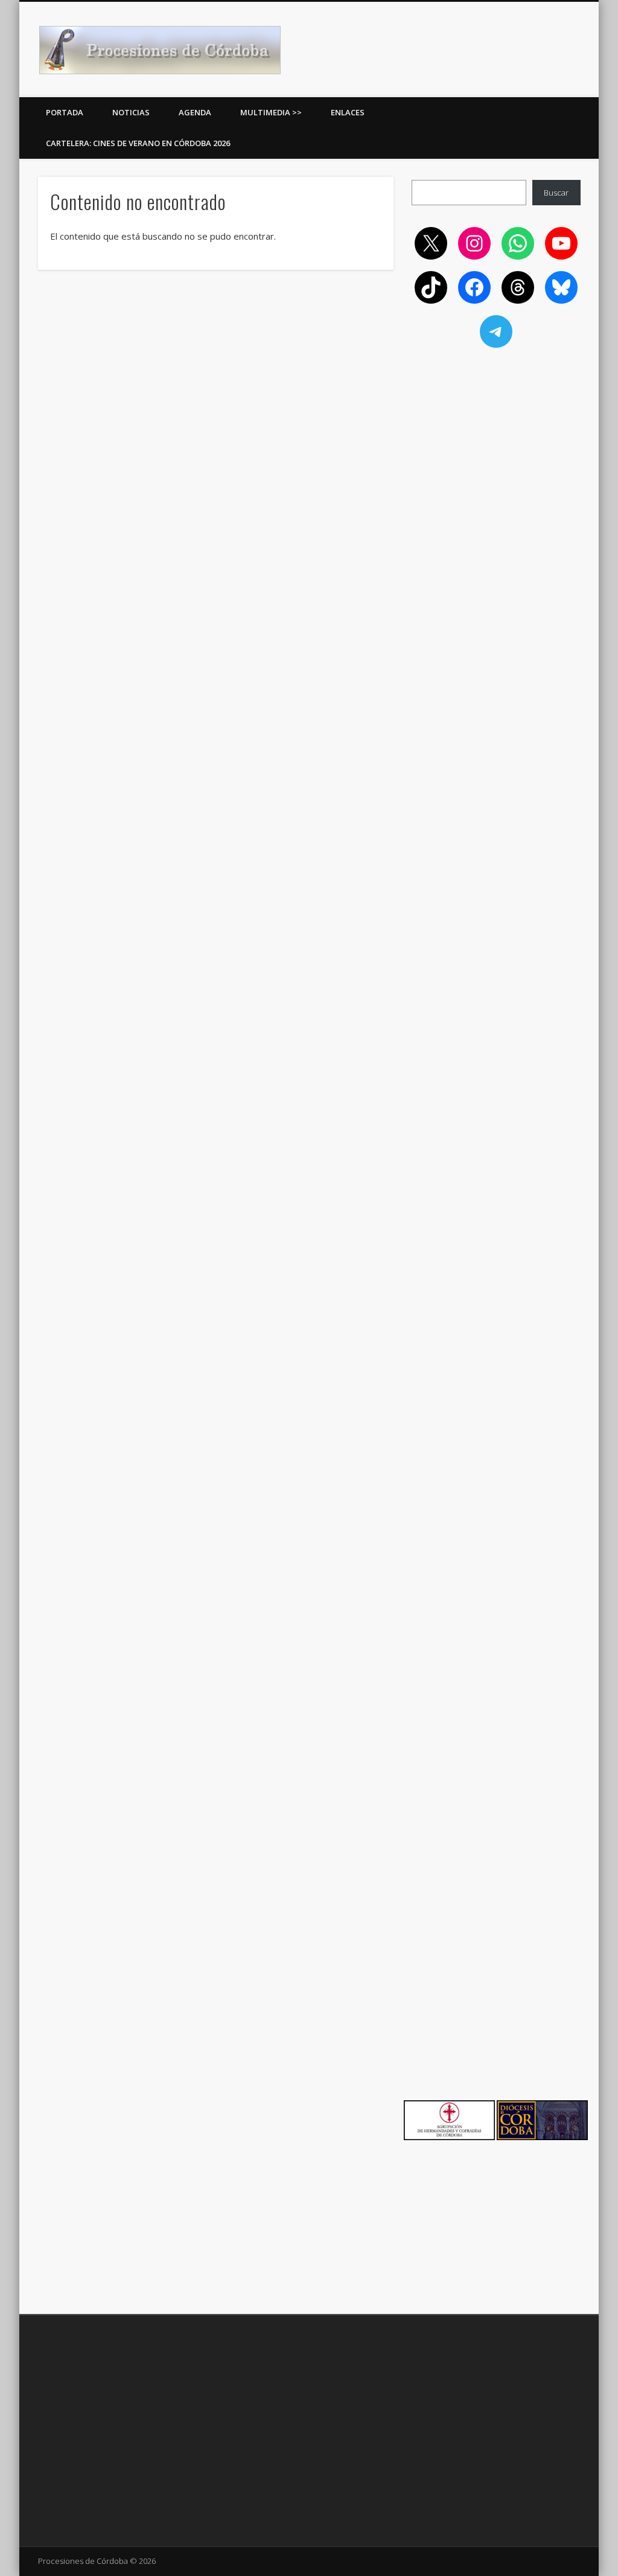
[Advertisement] (496, 442)
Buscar (556, 193)
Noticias (131, 112)
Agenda (195, 112)
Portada (65, 112)
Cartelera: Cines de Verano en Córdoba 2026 (138, 143)
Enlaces (348, 112)
